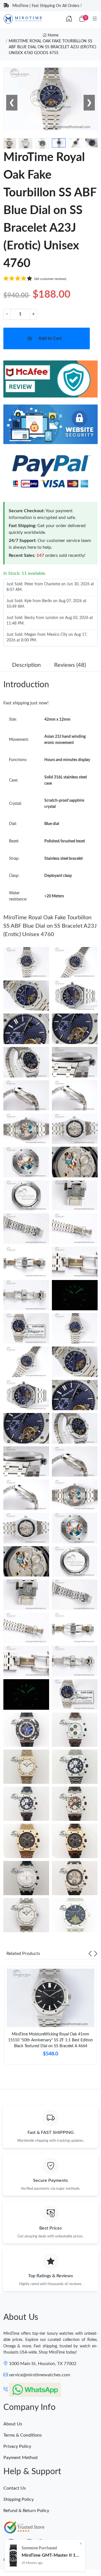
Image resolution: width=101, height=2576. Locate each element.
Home (52, 35)
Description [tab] (26, 665)
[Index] (69, 19)
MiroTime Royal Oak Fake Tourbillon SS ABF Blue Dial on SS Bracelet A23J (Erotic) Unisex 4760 (50, 926)
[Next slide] (96, 1954)
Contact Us (15, 2488)
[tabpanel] (50, 2018)
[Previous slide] (90, 1954)
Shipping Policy (19, 2499)
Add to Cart (50, 338)
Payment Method (20, 2458)
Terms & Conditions (23, 2435)
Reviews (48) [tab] (70, 665)
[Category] (95, 19)
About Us (13, 2424)
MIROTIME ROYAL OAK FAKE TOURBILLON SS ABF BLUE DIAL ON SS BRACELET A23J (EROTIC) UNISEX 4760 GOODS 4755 (52, 47)
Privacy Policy (17, 2446)
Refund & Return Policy (26, 2511)
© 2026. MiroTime (19, 2560)
